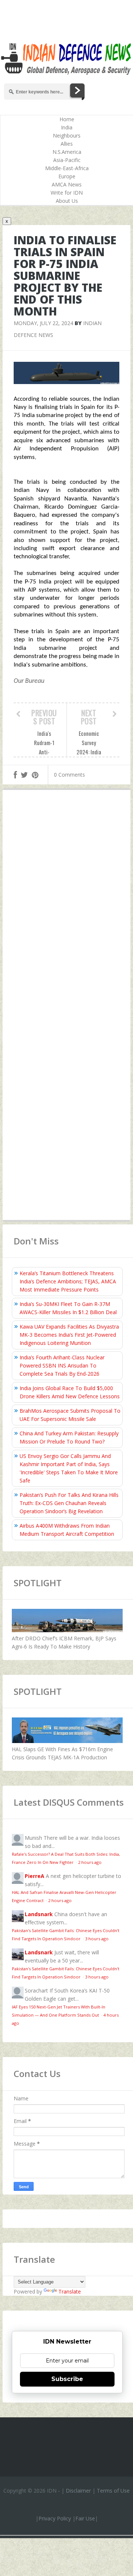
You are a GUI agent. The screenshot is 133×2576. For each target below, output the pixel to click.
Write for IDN (67, 193)
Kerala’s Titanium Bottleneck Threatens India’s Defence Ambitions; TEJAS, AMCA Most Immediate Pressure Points (68, 1281)
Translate (70, 2291)
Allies (67, 144)
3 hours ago (97, 1939)
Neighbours (67, 135)
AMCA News (67, 184)
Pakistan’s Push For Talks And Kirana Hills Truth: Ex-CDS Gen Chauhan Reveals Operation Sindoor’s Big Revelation (69, 1503)
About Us (67, 201)
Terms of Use (113, 2491)
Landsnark (39, 1914)
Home (67, 119)
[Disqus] (66, 904)
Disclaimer (78, 2491)
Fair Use (85, 2518)
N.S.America (67, 152)
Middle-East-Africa (67, 168)
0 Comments (69, 775)
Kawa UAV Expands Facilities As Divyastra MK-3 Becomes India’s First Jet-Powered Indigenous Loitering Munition (69, 1335)
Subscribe (67, 2379)
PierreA (35, 1876)
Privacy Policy (55, 2518)
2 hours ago (90, 1862)
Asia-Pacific (67, 160)
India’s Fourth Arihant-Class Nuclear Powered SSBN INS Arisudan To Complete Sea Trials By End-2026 (62, 1365)
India (67, 127)
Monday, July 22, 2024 (43, 323)
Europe (67, 176)
